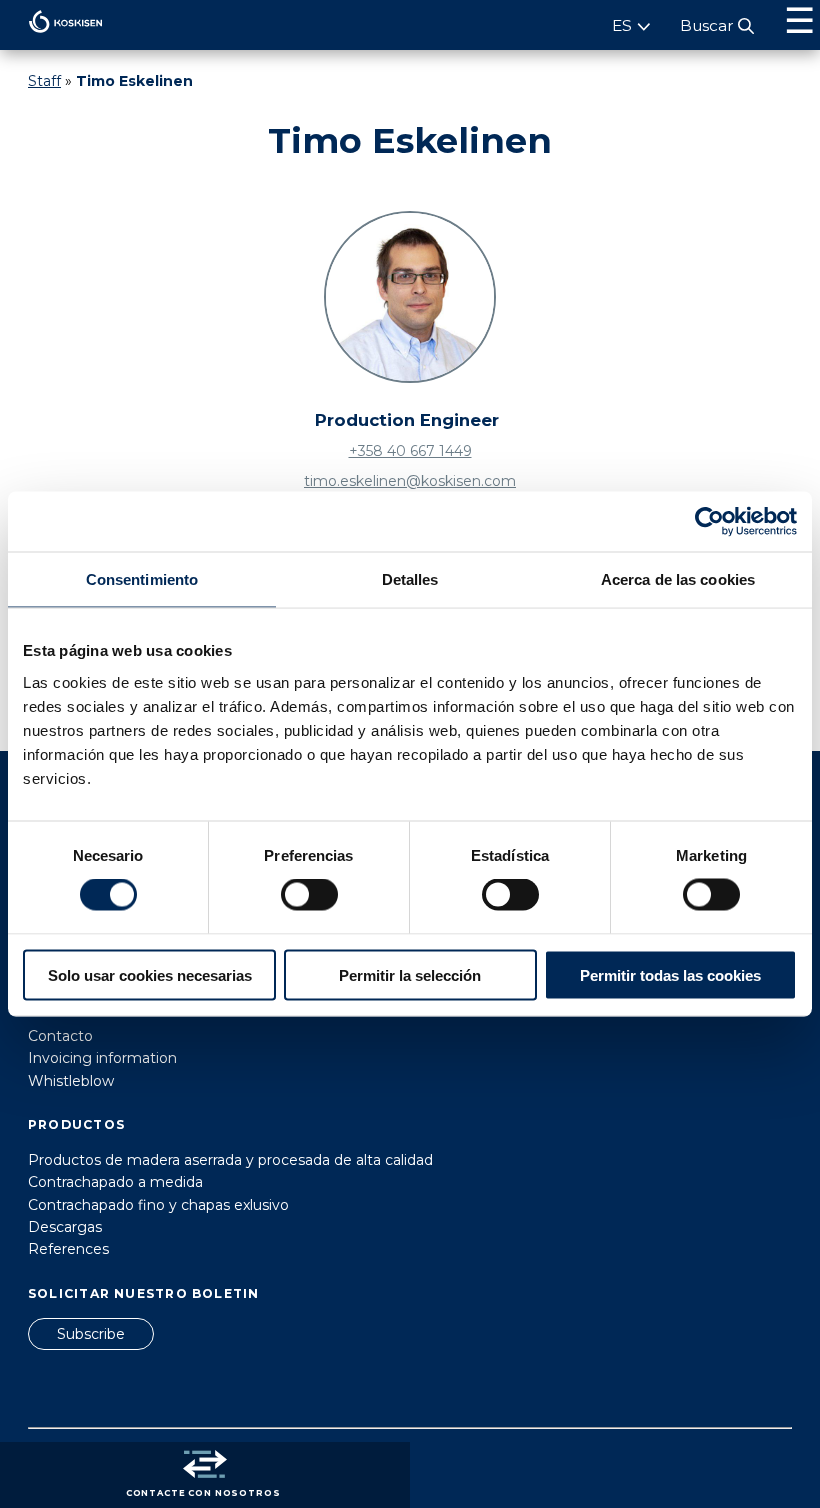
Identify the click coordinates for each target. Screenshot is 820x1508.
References (68, 1249)
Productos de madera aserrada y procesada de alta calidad (230, 1160)
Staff (44, 81)
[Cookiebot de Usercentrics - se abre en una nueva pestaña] (709, 522)
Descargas (65, 1227)
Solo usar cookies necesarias (150, 974)
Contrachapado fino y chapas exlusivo (158, 1205)
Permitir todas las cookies (670, 974)
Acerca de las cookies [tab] (678, 579)
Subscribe (91, 1334)
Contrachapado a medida (115, 1182)
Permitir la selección (410, 974)
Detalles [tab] (410, 579)
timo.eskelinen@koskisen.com (410, 481)
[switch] (309, 895)
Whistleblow (71, 1081)
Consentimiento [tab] (142, 579)
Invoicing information (102, 1058)
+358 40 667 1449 (410, 451)
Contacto (60, 1036)
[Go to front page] (51, 38)
